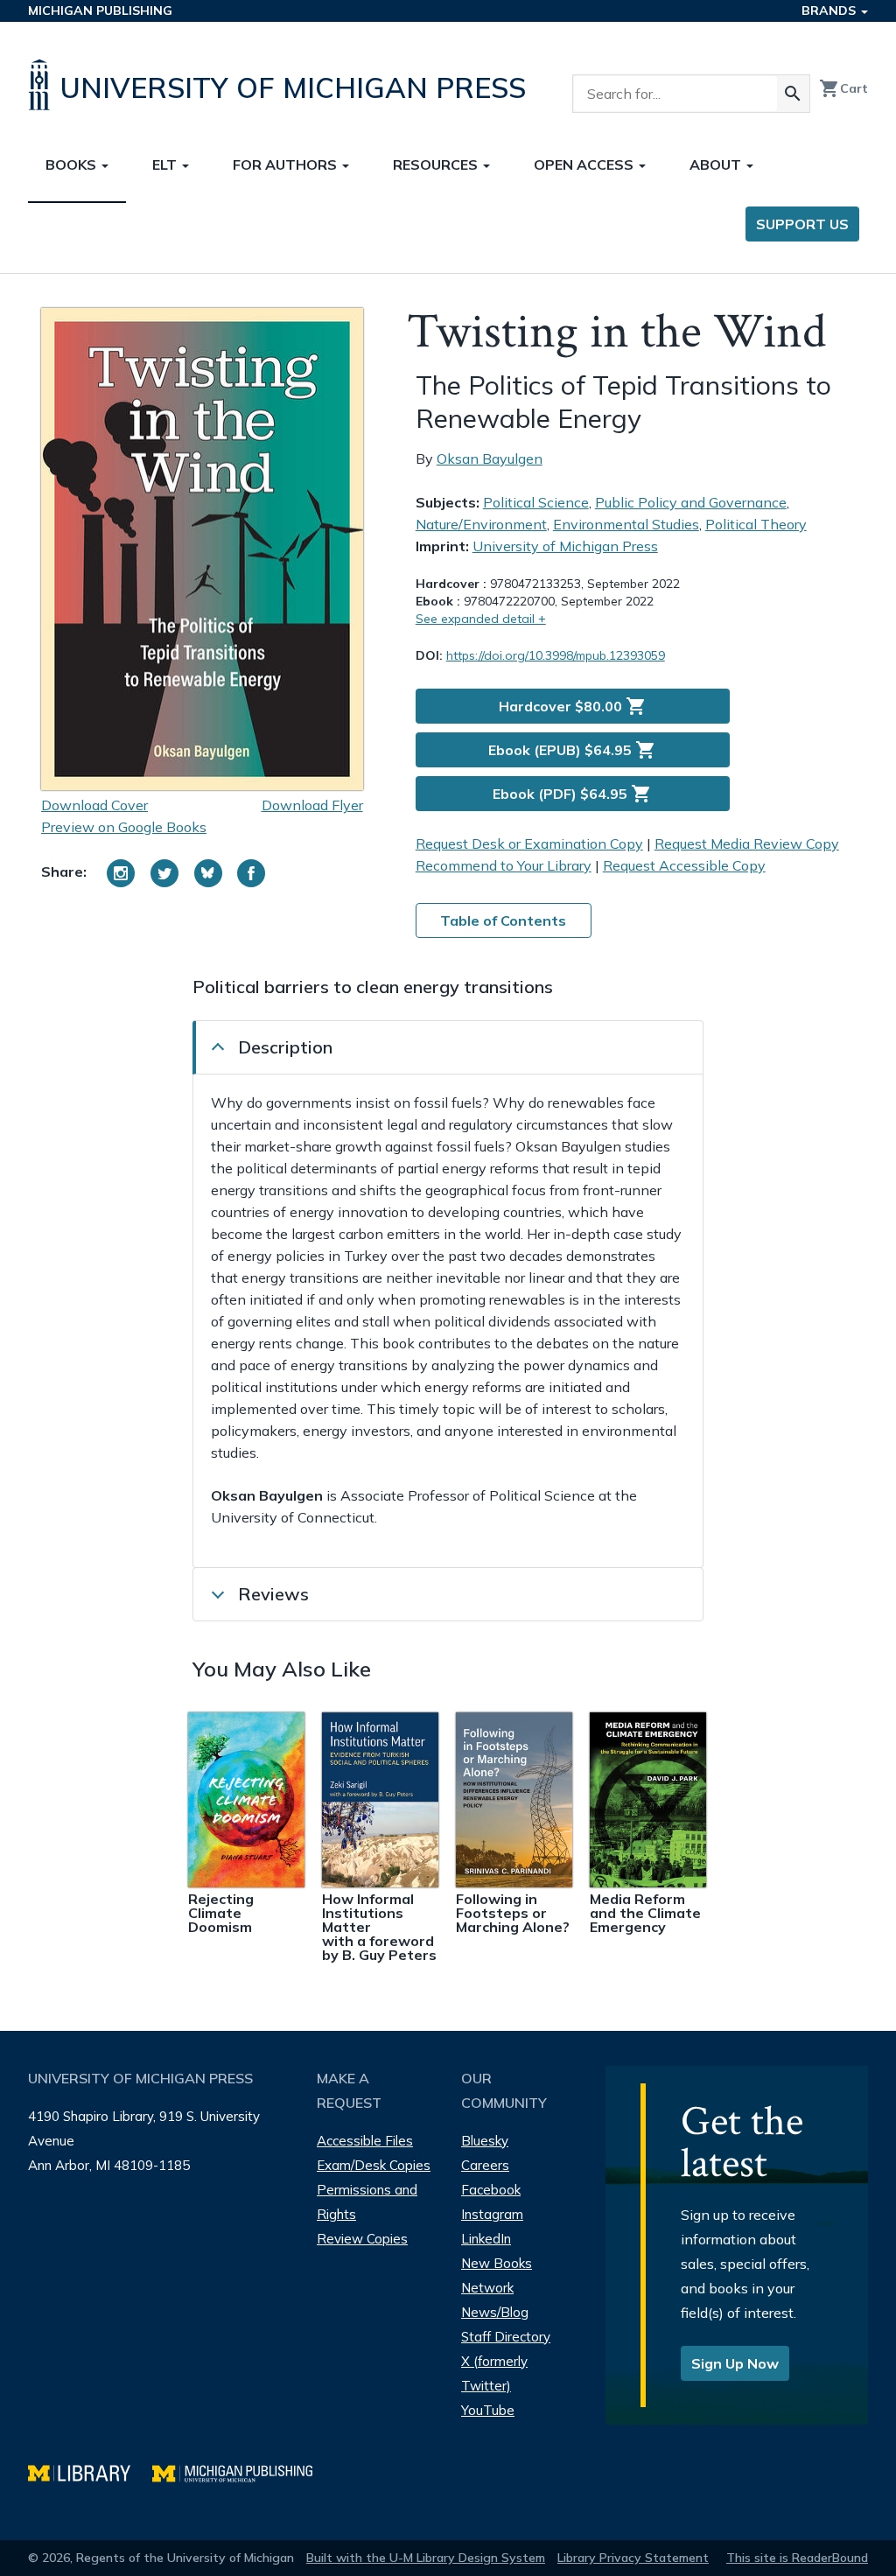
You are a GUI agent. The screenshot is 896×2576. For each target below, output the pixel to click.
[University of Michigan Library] (90, 2471)
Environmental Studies (626, 524)
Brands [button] (830, 10)
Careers (485, 2165)
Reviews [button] (273, 1594)
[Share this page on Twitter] (164, 873)
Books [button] (73, 164)
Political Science (536, 502)
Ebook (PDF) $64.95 (572, 794)
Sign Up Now (735, 2363)
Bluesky (485, 2141)
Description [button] (285, 1047)
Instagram (492, 2214)
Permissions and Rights (367, 2202)
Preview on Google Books (124, 827)
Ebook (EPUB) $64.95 (572, 750)
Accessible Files (365, 2141)
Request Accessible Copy (684, 865)
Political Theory (756, 524)
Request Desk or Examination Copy (529, 843)
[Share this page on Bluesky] (208, 873)
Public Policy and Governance (691, 502)
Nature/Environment (481, 524)
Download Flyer (312, 805)
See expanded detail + (481, 619)
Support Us (802, 224)
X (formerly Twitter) (494, 2373)
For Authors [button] (287, 164)
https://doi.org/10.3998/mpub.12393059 (556, 655)
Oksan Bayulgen (490, 458)
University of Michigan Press (565, 546)
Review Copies (362, 2239)
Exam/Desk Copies (374, 2165)
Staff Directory (506, 2337)
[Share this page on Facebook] (251, 873)
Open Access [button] (585, 164)
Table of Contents (503, 920)
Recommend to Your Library (504, 865)
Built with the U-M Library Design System (426, 2558)
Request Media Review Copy (747, 843)
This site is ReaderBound (797, 2558)
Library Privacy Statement (633, 2558)
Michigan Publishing (100, 10)
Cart (843, 88)
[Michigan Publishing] (241, 2471)
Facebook (491, 2190)
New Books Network (497, 2275)
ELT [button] (166, 164)
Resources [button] (437, 164)
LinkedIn (486, 2239)
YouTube (488, 2410)
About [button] (717, 164)
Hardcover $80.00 (573, 706)
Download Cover (94, 805)
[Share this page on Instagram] (121, 873)
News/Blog (495, 2312)
